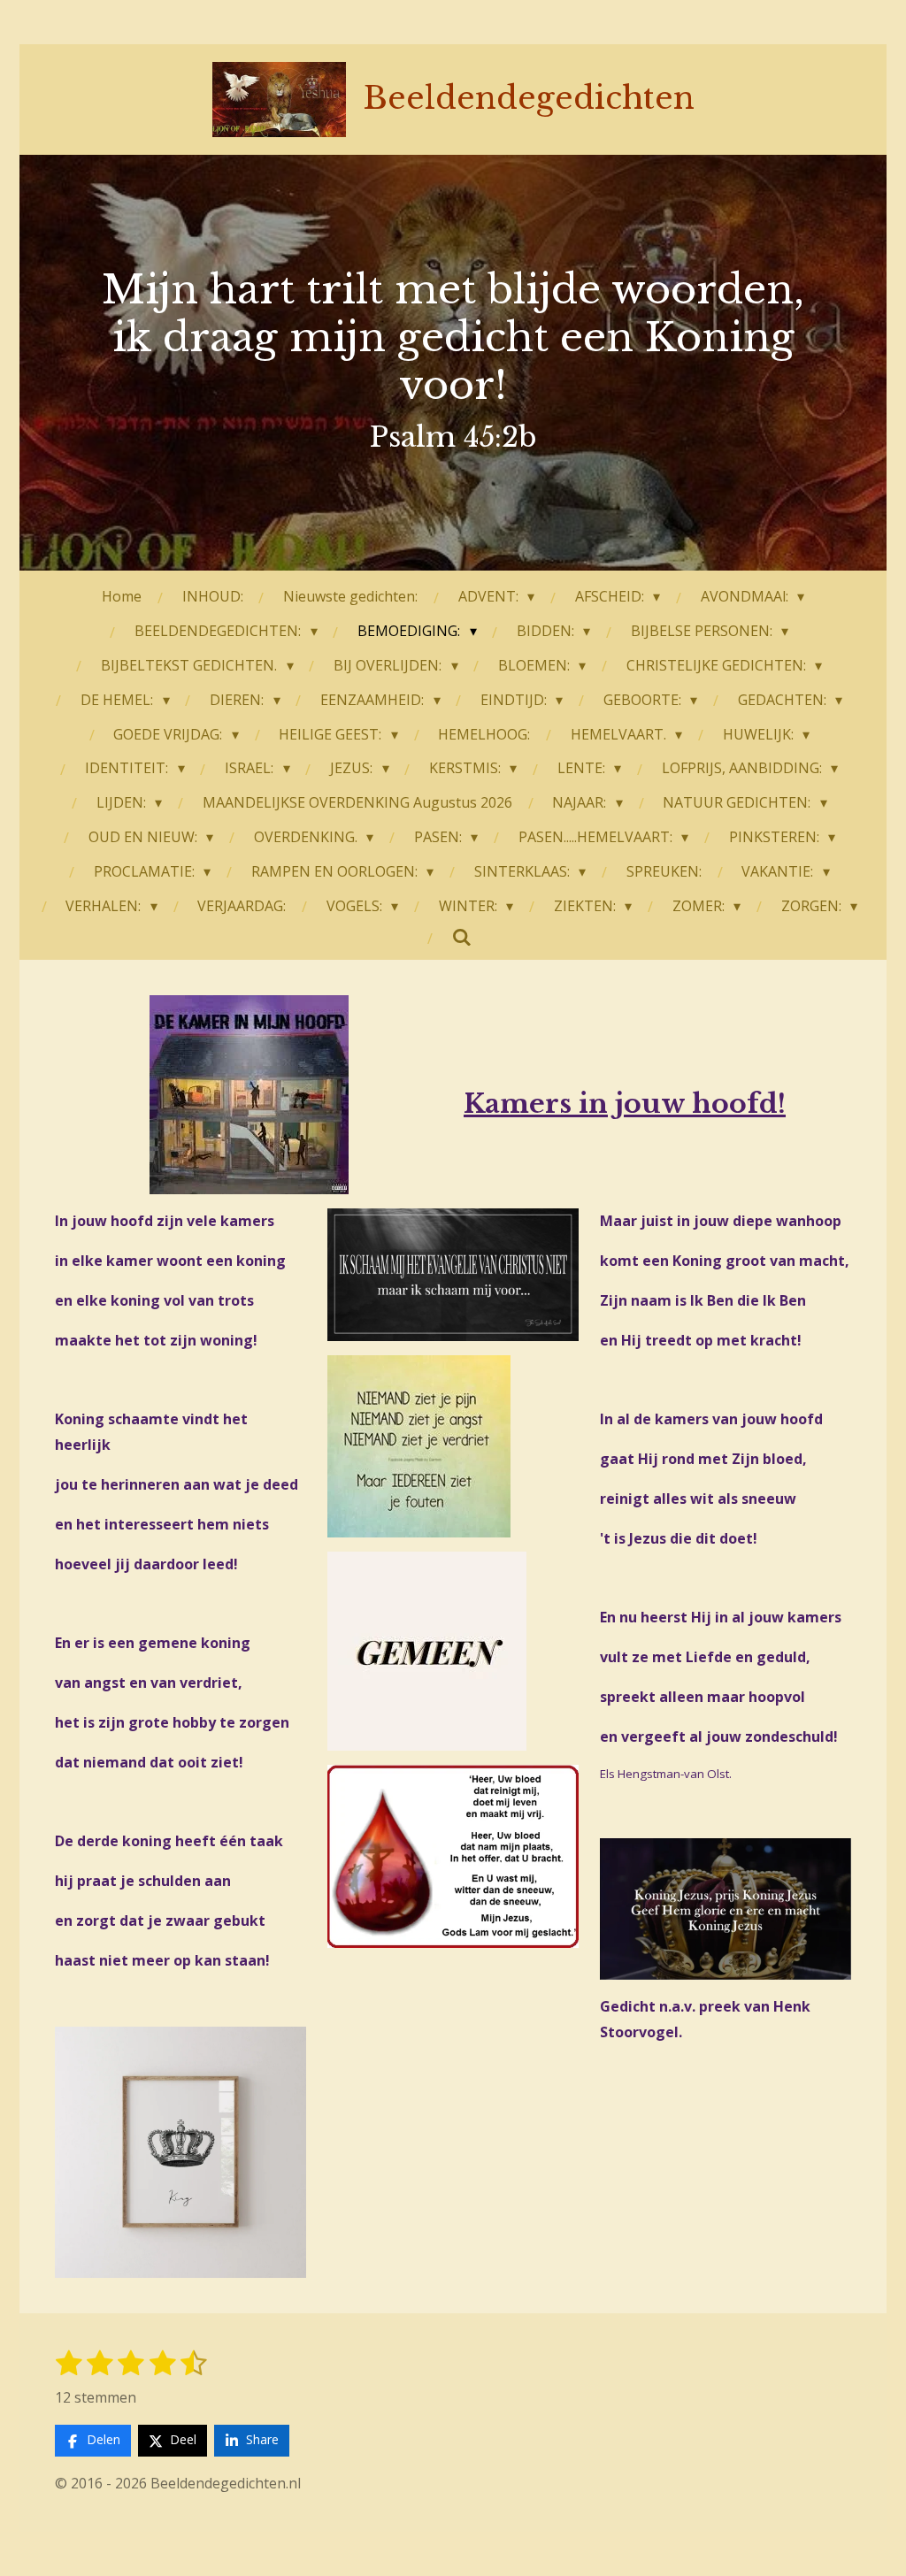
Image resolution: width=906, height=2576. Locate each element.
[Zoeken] (462, 937)
